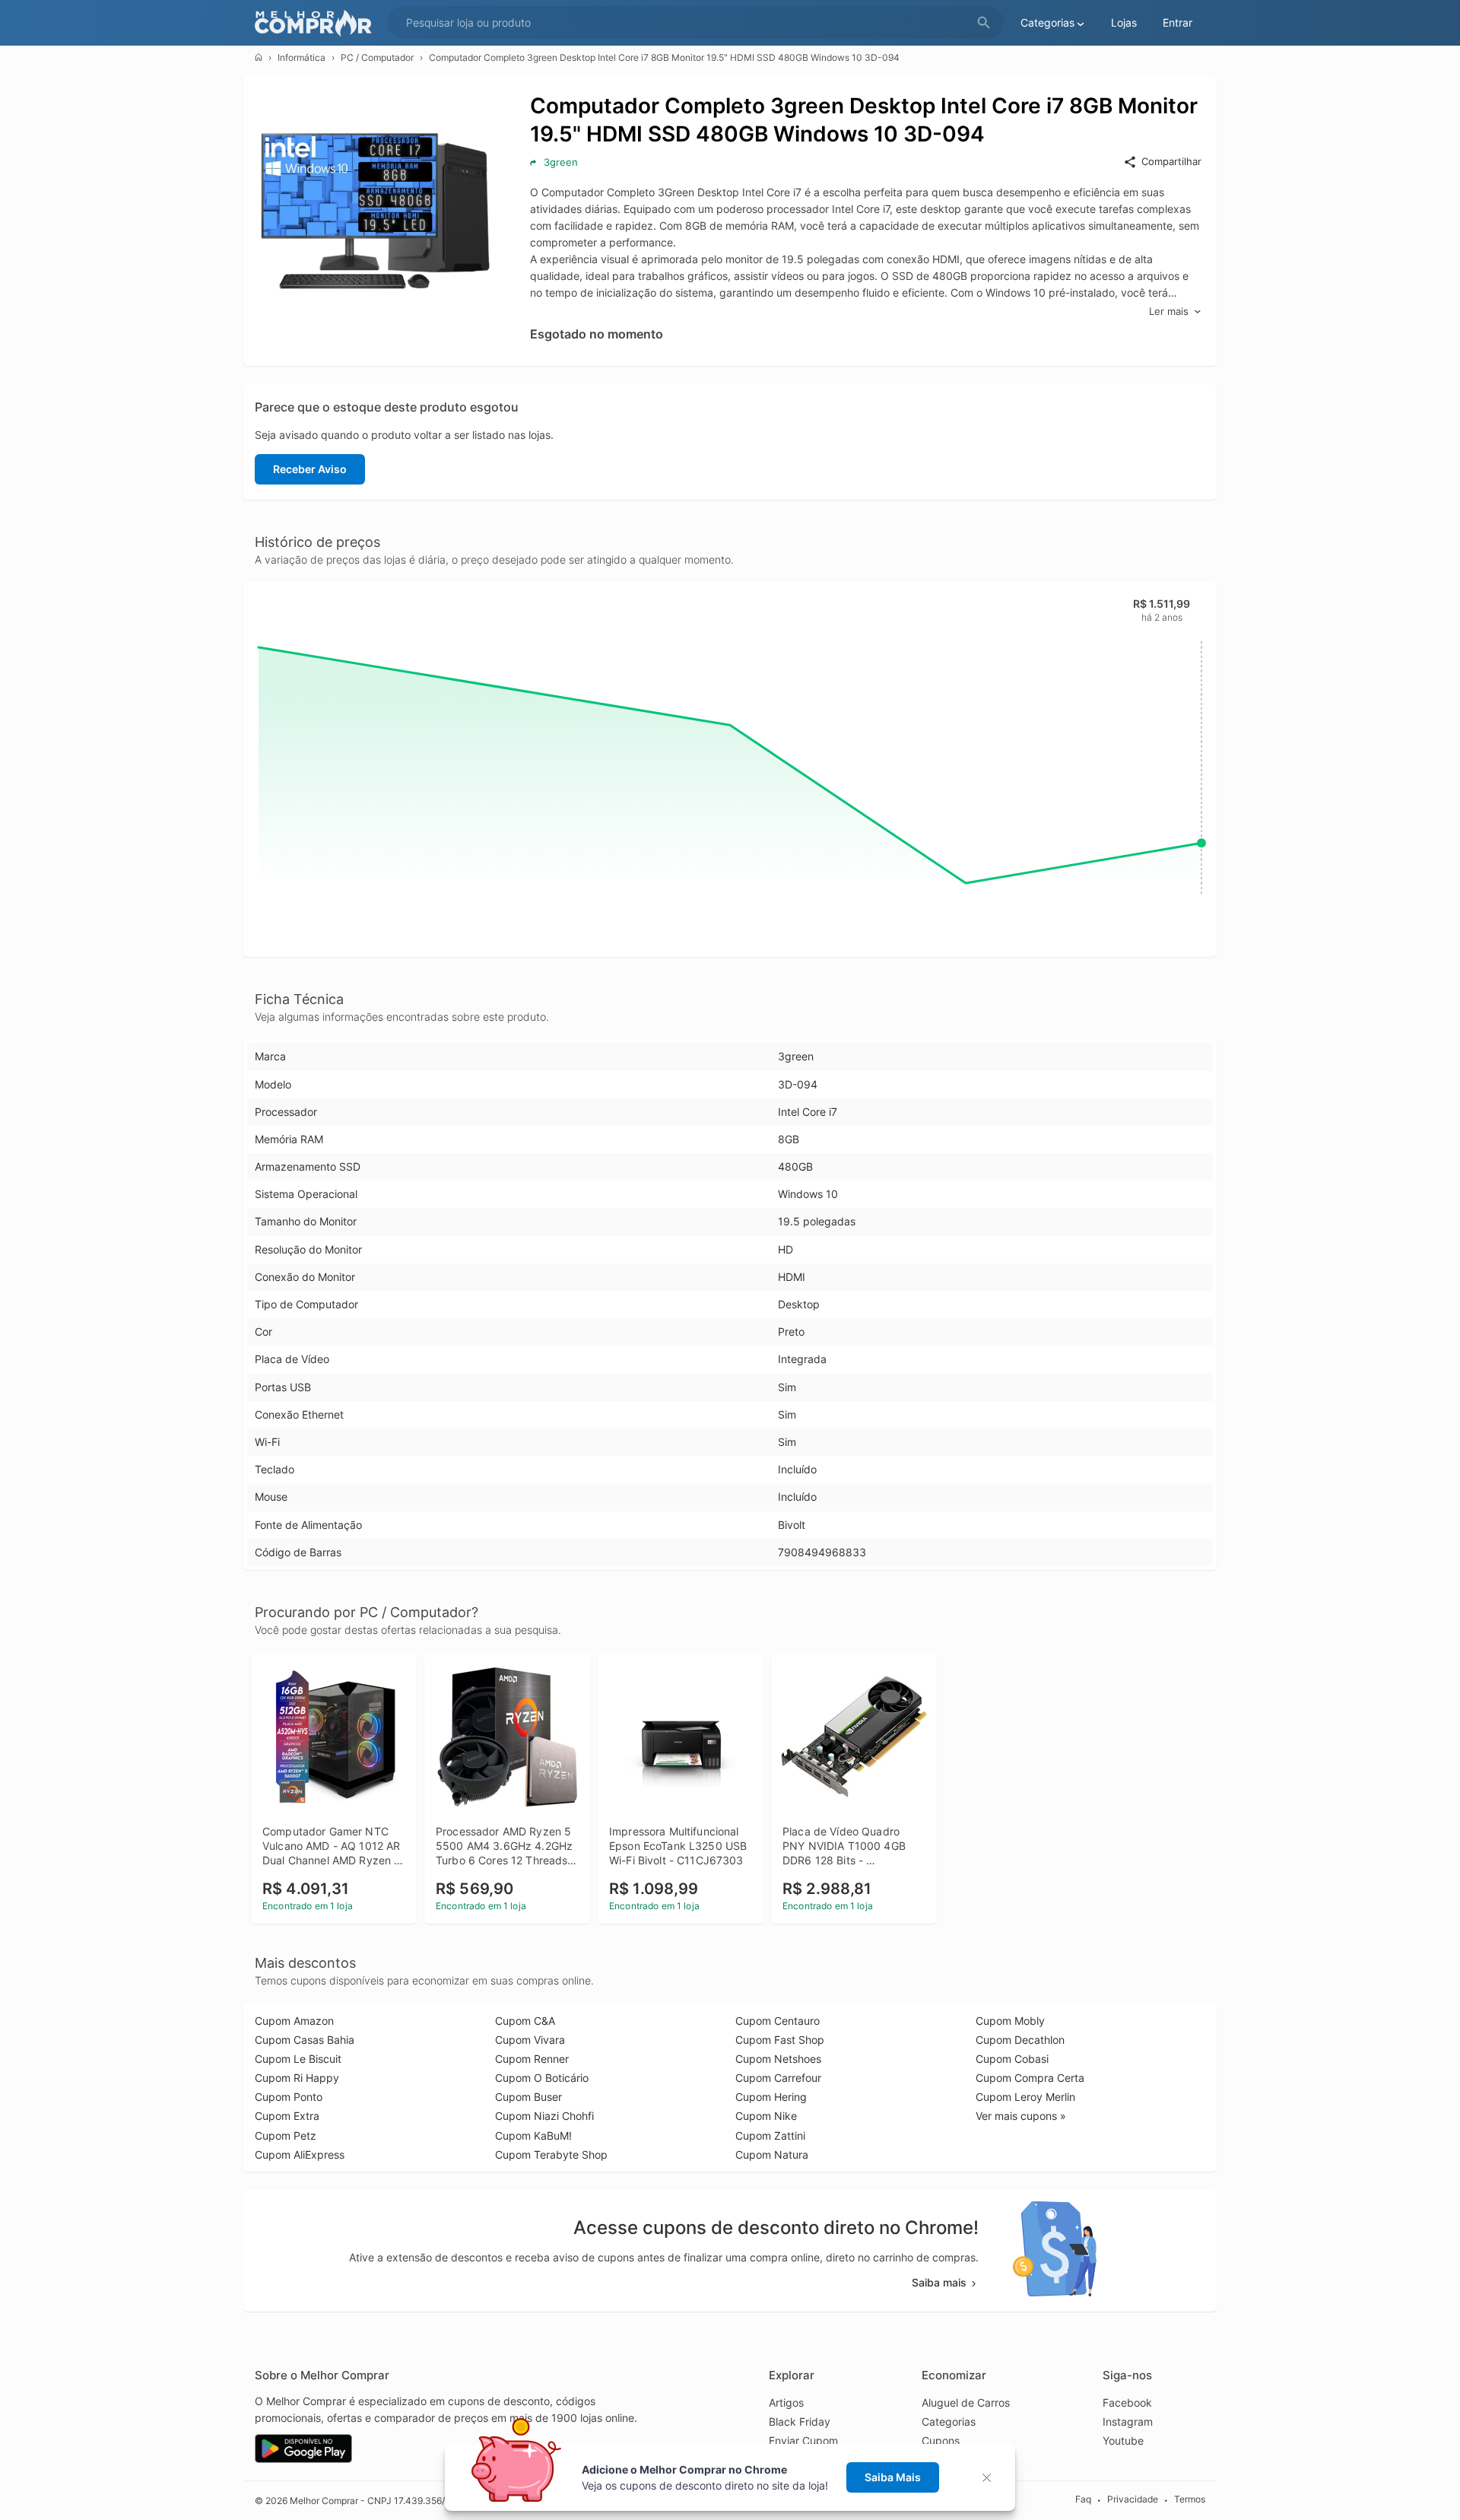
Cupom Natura (772, 2155)
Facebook (1127, 2402)
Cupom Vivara (530, 2040)
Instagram (1128, 2421)
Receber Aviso (310, 469)
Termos (1190, 2500)
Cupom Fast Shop (780, 2040)
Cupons (941, 2441)
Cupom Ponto (289, 2097)
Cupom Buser (528, 2097)
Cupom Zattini (770, 2135)
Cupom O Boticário (542, 2078)
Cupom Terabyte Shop (551, 2155)
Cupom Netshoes (778, 2059)
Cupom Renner (532, 2059)
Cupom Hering (771, 2097)
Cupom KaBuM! (533, 2135)
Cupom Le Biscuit (298, 2059)
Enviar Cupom (803, 2441)
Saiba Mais (893, 2477)
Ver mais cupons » (1021, 2116)
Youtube (1123, 2441)
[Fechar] (991, 2478)
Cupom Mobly (1010, 2021)
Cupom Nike (766, 2116)
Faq (1083, 2500)
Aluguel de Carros (966, 2402)
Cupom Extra (287, 2116)
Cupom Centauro (778, 2021)
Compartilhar (1171, 161)
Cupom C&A (525, 2021)
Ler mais (1169, 311)
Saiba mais (939, 2282)
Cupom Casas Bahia (305, 2040)
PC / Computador (377, 57)
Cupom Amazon (294, 2021)
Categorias (949, 2421)
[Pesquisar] (984, 23)
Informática (302, 57)
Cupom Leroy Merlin (1025, 2097)
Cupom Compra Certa (1030, 2078)
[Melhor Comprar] (317, 23)
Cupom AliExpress (300, 2155)
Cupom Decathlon (1020, 2040)
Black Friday (800, 2421)
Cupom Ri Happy (297, 2078)
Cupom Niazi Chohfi (544, 2116)
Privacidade (1133, 2500)
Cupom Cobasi (1012, 2059)
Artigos (786, 2402)
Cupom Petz (286, 2135)
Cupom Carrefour (778, 2078)
